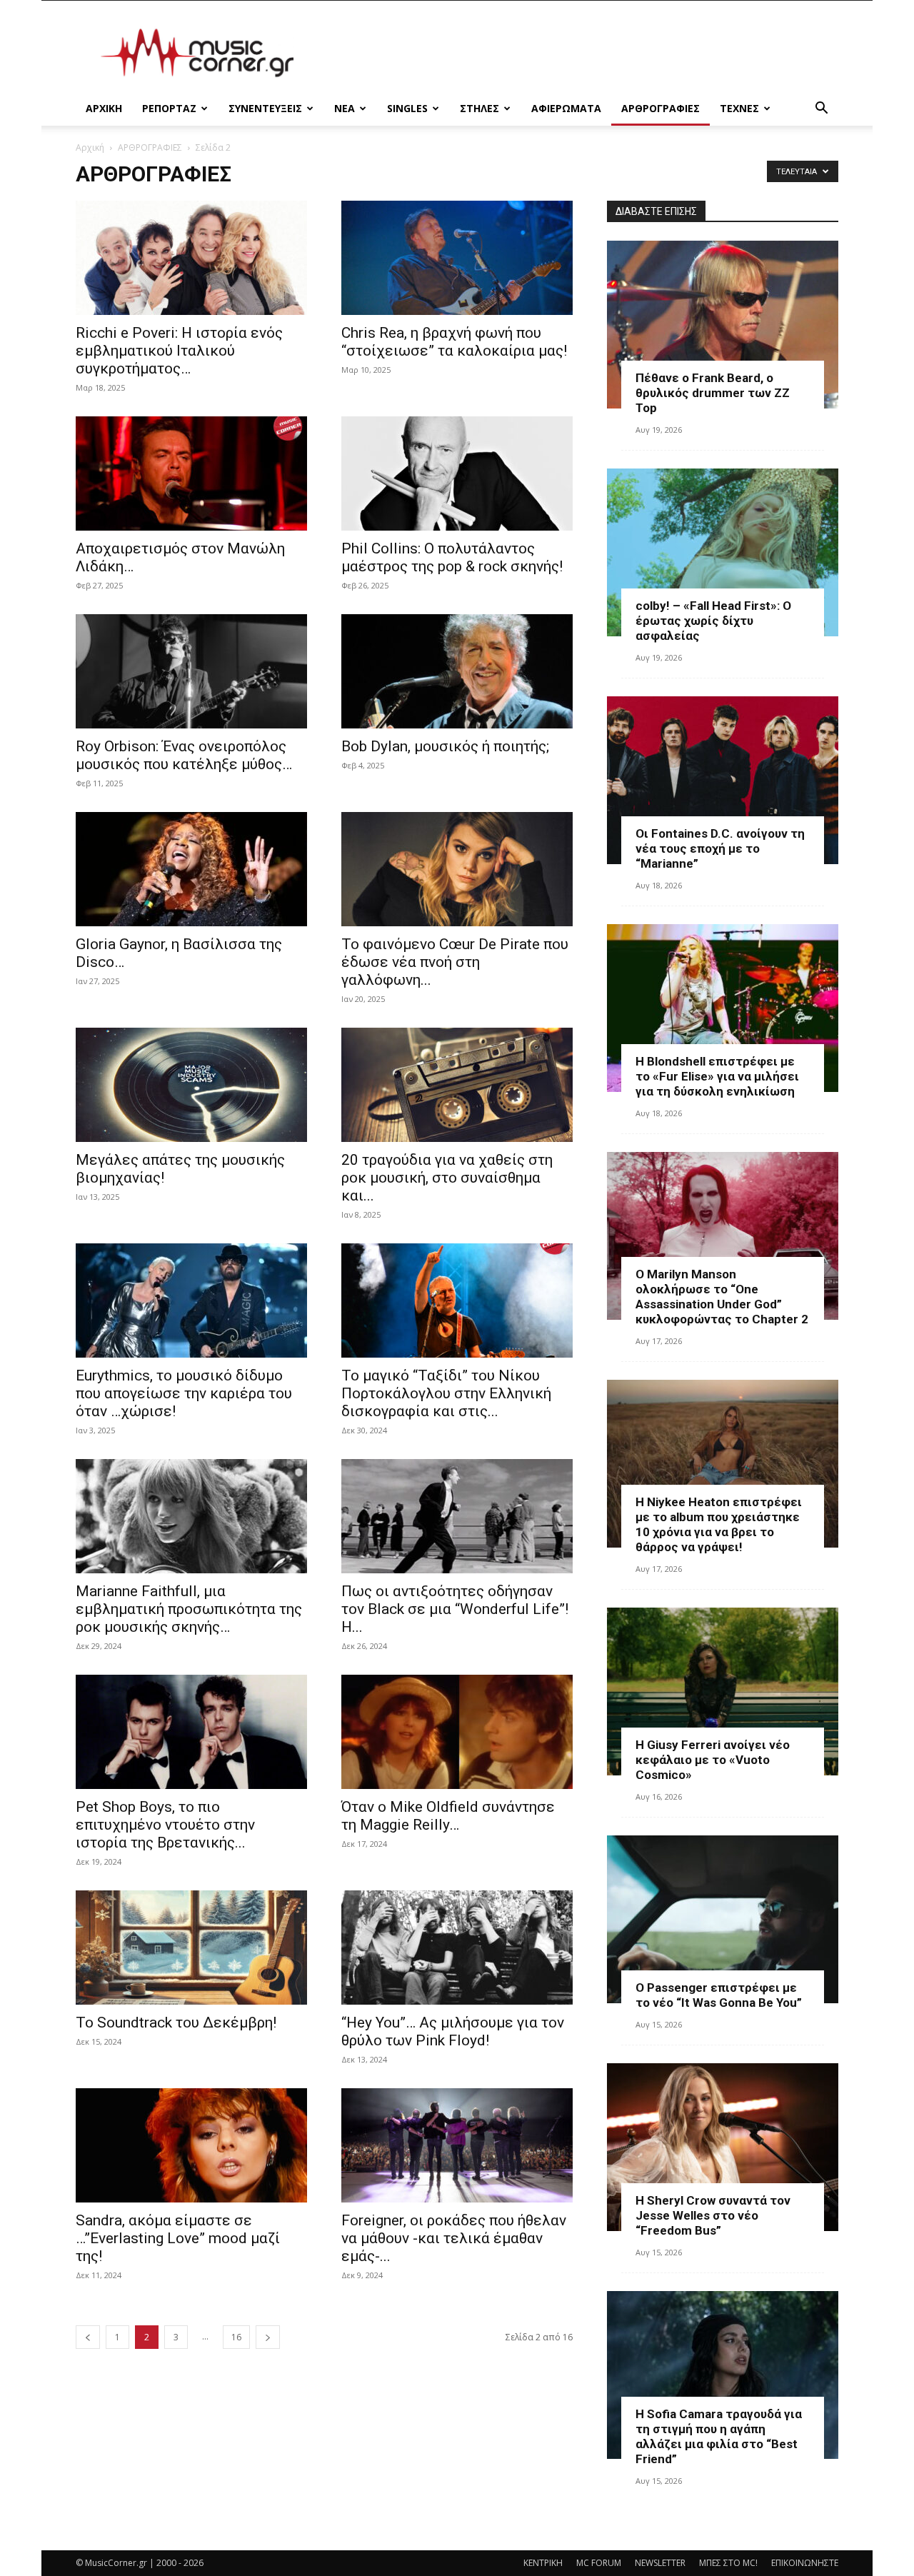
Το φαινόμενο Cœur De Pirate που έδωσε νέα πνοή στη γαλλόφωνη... (455, 962)
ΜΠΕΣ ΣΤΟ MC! (728, 2563)
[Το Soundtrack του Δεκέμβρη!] (191, 1948)
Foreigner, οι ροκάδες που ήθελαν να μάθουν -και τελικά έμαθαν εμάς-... (454, 2238)
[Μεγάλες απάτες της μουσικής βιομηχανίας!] (191, 1085)
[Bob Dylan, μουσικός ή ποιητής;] (457, 671)
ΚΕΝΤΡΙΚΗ (543, 2563)
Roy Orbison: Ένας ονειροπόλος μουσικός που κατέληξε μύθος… (184, 755)
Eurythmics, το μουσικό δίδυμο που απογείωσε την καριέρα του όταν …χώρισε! (184, 1393)
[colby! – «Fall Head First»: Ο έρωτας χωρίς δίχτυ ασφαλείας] (723, 552)
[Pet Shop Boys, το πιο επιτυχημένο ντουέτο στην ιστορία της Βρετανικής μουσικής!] (191, 1732)
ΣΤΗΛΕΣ (479, 108)
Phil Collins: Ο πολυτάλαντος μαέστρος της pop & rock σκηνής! (452, 557)
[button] (821, 110)
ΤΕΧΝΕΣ (739, 108)
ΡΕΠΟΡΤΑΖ (169, 108)
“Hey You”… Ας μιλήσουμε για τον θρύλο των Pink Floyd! (453, 2031)
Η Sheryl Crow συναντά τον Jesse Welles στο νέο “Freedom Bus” (713, 2215)
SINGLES (407, 108)
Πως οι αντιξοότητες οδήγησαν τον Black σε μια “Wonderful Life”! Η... (455, 1609)
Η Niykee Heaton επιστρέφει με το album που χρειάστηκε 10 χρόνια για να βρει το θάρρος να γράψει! (719, 1524)
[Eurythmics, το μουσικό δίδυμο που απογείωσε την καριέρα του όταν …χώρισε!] (191, 1300)
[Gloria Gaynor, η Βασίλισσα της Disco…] (191, 869)
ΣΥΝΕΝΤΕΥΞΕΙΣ (265, 108)
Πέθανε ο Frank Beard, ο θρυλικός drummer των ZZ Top (713, 393)
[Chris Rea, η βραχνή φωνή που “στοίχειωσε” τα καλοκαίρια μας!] (457, 258)
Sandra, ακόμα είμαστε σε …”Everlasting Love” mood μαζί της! (178, 2238)
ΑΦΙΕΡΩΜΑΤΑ (566, 108)
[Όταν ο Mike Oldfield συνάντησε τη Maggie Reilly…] (457, 1732)
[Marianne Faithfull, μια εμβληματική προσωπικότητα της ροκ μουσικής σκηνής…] (191, 1516)
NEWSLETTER (660, 2563)
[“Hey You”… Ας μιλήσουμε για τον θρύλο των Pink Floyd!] (457, 1948)
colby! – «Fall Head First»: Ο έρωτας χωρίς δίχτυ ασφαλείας (713, 621)
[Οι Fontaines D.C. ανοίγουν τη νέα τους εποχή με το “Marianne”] (723, 780)
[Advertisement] (578, 53)
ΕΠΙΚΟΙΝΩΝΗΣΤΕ (805, 2563)
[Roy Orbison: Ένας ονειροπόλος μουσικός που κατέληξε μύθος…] (191, 671)
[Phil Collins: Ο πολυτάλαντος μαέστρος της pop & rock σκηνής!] (457, 473)
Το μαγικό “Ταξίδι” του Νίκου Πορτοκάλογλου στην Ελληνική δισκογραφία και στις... (446, 1393)
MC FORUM (599, 2563)
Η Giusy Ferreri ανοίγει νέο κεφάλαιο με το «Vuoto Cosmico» (713, 1760)
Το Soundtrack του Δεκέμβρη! (176, 2023)
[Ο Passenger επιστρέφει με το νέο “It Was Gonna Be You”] (723, 1919)
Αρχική (90, 147)
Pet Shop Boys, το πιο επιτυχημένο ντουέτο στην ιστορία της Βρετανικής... (165, 1825)
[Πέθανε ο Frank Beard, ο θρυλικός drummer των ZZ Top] (723, 325)
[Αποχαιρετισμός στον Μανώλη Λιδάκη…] (191, 473)
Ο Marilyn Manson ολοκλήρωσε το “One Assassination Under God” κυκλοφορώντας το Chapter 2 (722, 1297)
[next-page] (268, 2337)
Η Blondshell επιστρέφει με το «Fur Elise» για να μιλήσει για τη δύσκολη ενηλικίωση (717, 1076)
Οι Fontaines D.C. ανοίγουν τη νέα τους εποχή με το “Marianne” (720, 848)
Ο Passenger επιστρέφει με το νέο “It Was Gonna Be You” (719, 1995)
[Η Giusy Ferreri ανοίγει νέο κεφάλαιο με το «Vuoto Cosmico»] (723, 1692)
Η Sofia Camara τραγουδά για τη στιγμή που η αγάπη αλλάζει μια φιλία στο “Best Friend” (719, 2436)
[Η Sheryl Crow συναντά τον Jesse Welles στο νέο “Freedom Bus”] (723, 2147)
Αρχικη (104, 108)
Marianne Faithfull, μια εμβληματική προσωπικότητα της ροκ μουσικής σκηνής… (189, 1609)
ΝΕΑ (345, 108)
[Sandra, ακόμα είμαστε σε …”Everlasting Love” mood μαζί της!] (191, 2145)
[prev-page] (88, 2337)
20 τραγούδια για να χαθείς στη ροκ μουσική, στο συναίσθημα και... (447, 1178)
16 (236, 2337)
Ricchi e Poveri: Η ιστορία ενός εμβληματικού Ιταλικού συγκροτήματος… (179, 351)
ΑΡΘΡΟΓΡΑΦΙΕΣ (661, 108)
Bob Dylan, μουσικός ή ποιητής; (445, 746)
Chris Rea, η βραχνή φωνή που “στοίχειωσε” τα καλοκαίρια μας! (454, 342)
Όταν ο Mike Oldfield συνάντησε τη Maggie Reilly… (448, 1816)
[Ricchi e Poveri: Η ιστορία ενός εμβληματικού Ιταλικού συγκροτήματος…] (191, 258)
